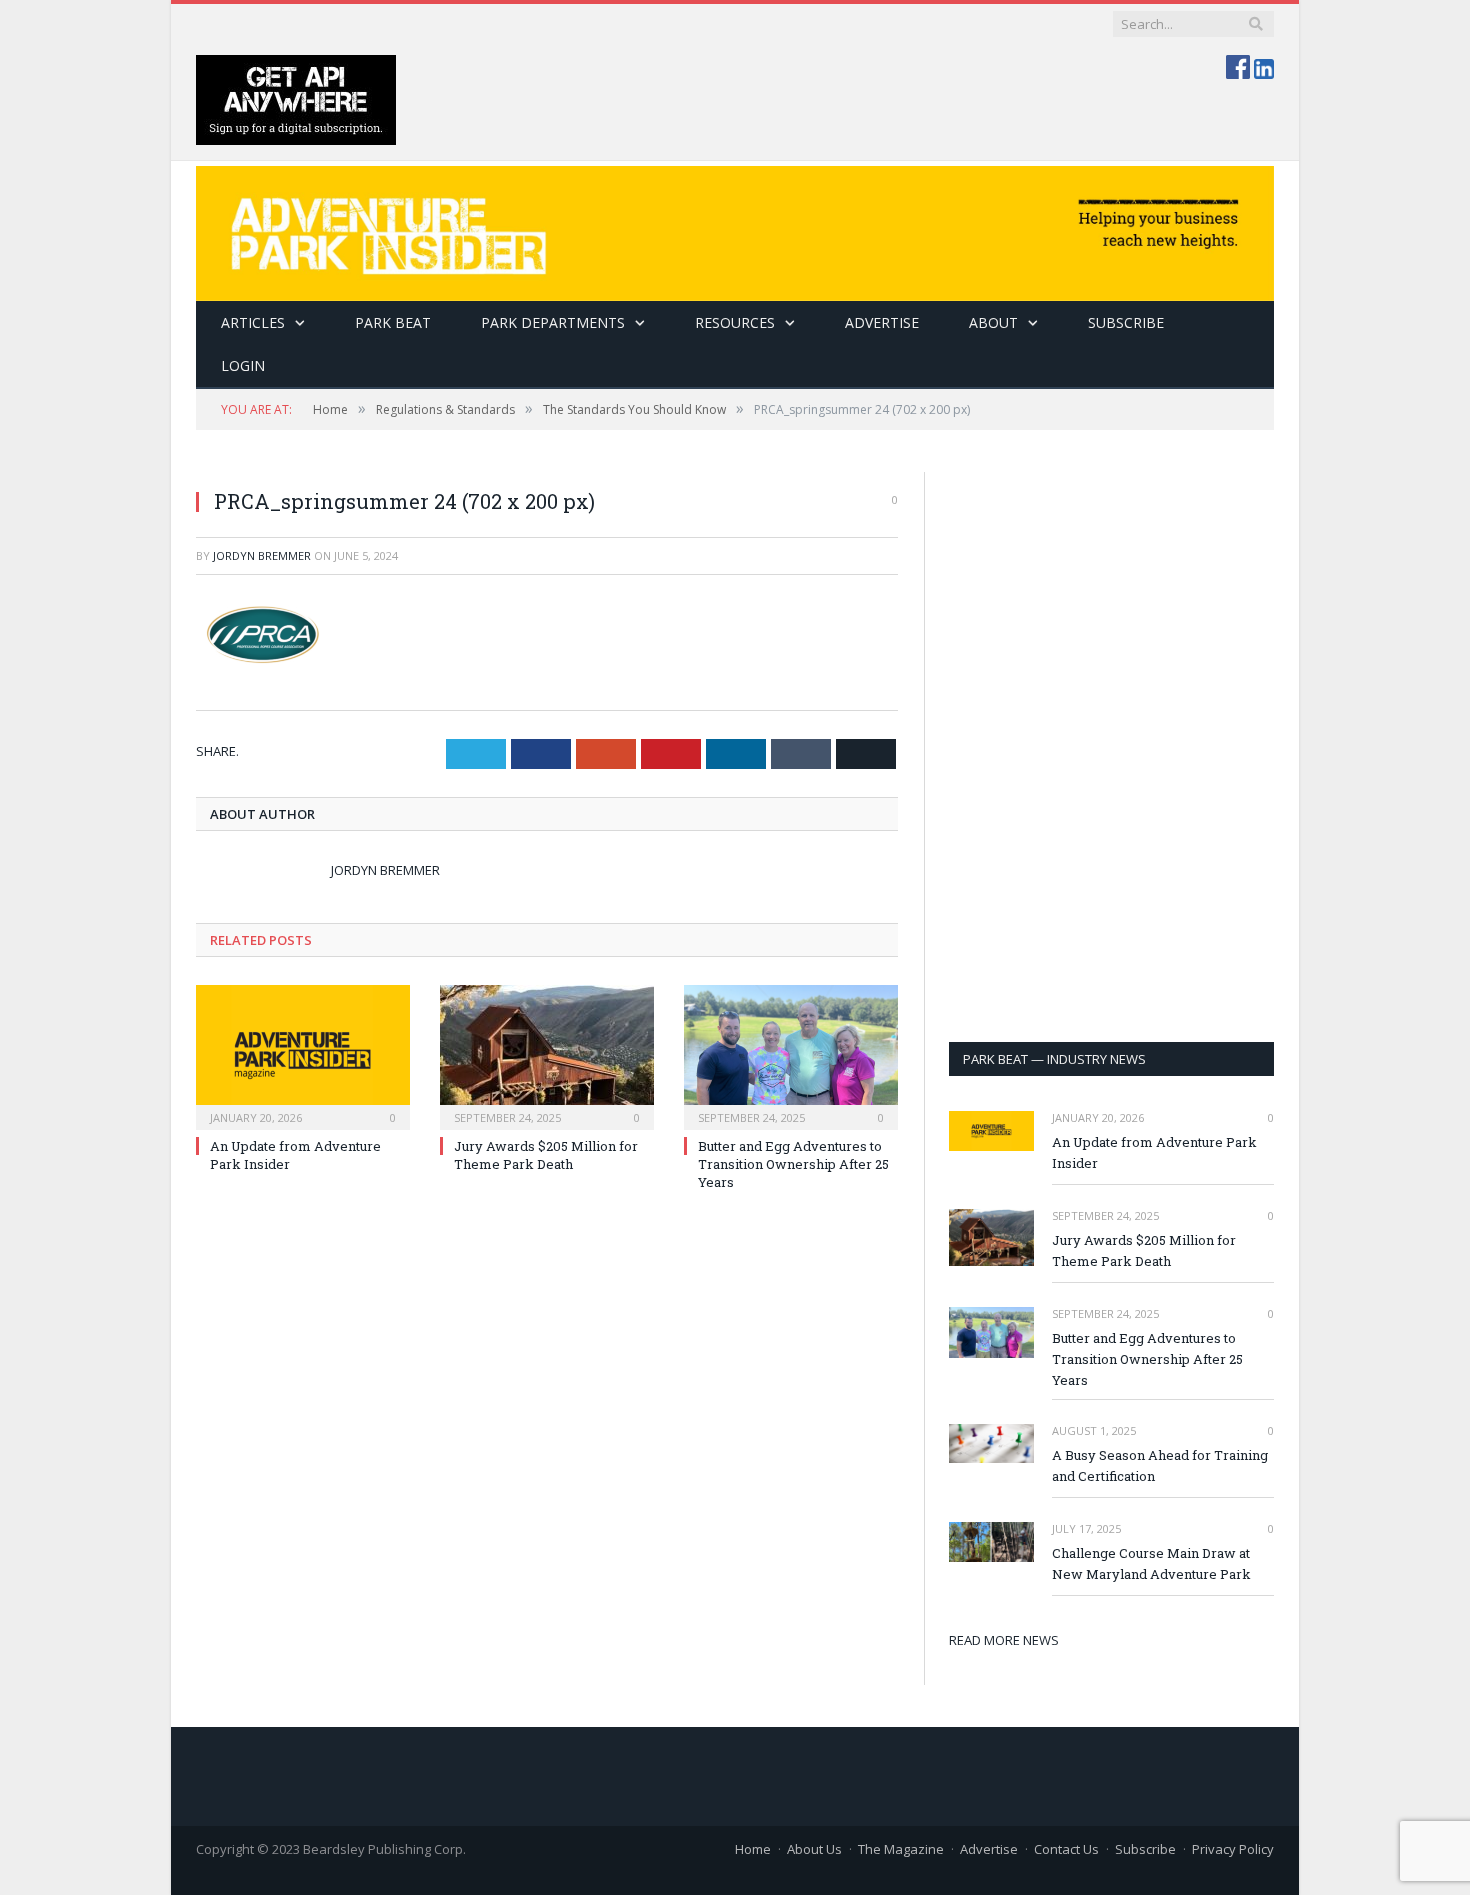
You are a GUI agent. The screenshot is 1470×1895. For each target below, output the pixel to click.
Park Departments (553, 322)
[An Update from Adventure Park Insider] (303, 1055)
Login (243, 365)
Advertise (882, 322)
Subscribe (1145, 1849)
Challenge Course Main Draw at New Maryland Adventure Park (1151, 1563)
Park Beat (393, 322)
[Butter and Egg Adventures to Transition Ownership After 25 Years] (791, 1055)
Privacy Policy (1233, 1849)
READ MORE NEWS (1004, 1640)
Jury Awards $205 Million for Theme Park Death (546, 1155)
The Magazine (901, 1849)
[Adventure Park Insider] (735, 228)
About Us (814, 1849)
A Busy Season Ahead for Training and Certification (1160, 1465)
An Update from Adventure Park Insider (1154, 1152)
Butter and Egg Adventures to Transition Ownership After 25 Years (793, 1164)
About (993, 322)
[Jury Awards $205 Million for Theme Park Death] (547, 1055)
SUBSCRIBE (1126, 322)
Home (753, 1849)
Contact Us (1066, 1849)
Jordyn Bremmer (262, 555)
